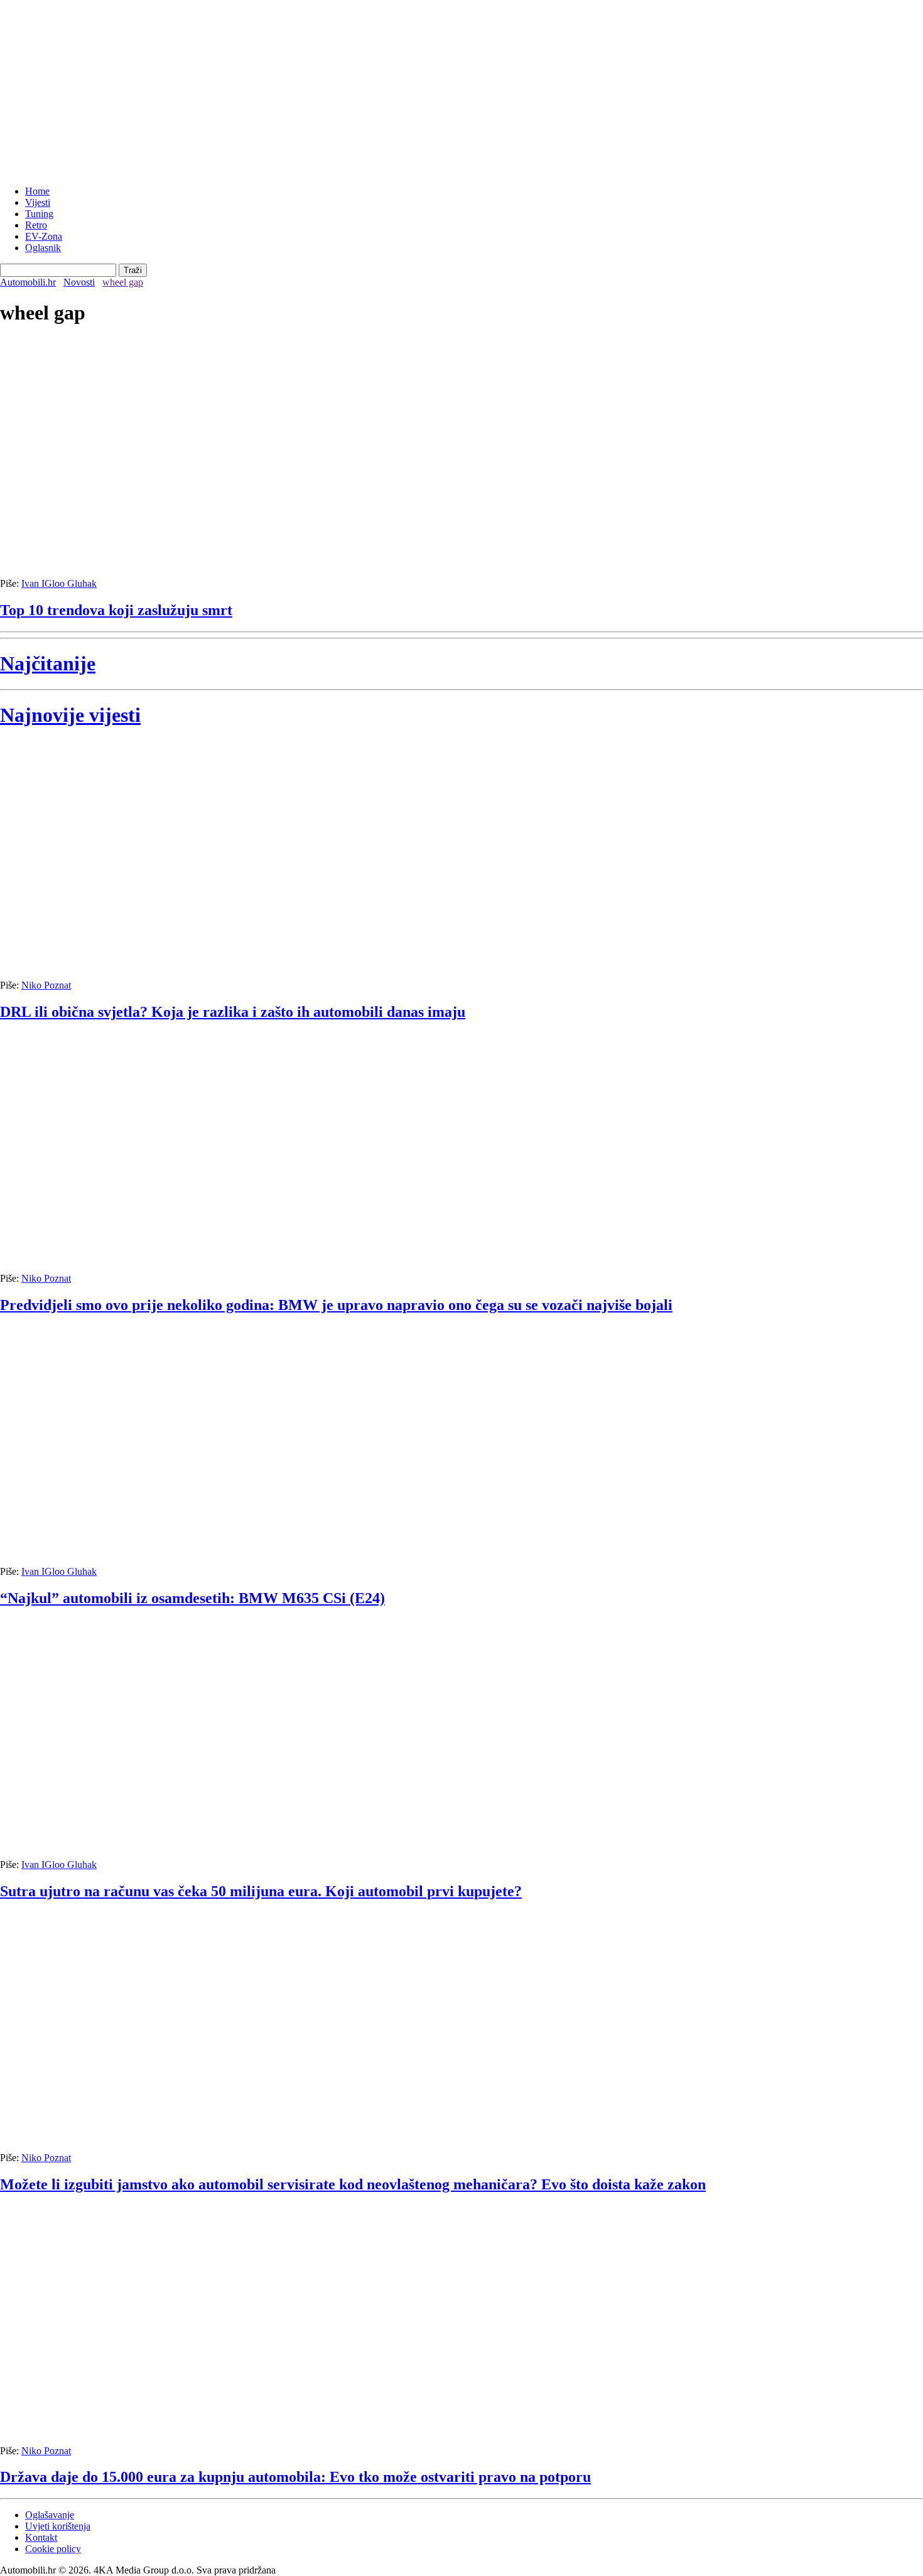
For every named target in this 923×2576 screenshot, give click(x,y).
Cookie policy (53, 2549)
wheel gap (123, 282)
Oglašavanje (50, 2515)
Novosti (79, 282)
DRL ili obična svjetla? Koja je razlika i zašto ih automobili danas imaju (233, 1012)
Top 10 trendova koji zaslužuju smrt (116, 610)
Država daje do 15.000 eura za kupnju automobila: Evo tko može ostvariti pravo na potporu (295, 2477)
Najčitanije (48, 663)
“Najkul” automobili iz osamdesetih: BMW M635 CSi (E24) (192, 1598)
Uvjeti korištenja (58, 2526)
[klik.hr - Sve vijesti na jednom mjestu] (31, 170)
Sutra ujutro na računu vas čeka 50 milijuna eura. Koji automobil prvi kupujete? (261, 1891)
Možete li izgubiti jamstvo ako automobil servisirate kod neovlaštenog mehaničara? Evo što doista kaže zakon (353, 2184)
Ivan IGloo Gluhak (59, 583)
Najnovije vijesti (70, 715)
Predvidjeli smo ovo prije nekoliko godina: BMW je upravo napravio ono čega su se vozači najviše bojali (336, 1305)
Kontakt (41, 2537)
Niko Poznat (46, 985)
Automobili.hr (28, 282)
